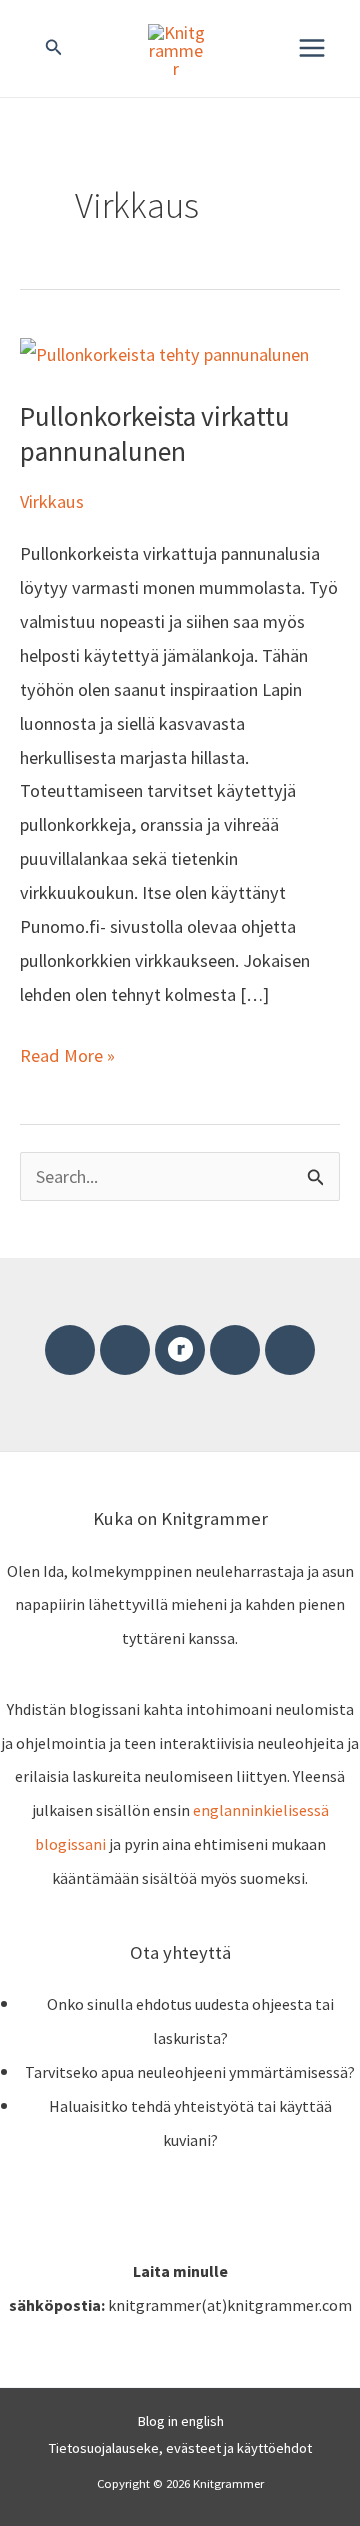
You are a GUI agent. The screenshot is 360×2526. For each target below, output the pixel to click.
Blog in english (180, 2421)
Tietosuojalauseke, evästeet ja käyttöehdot (180, 2448)
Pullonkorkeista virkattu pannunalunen (155, 434)
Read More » (67, 1053)
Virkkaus (52, 501)
